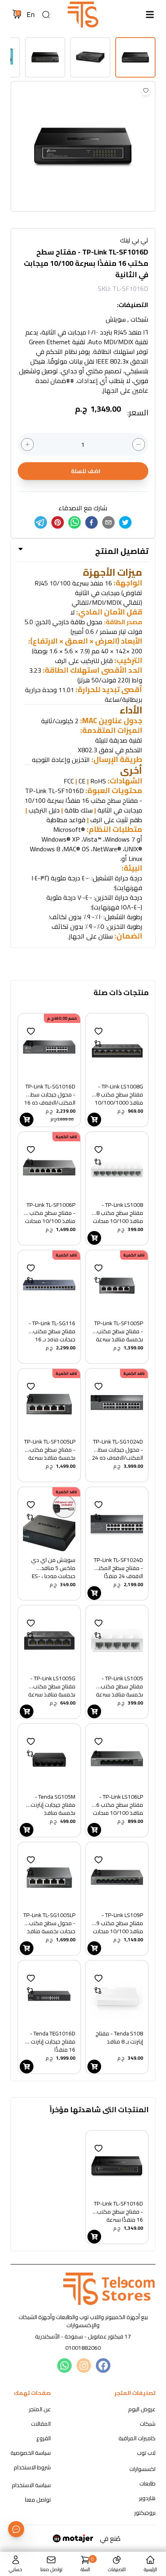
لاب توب (146, 2453)
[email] (108, 522)
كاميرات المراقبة (137, 2438)
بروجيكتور (145, 2513)
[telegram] (41, 522)
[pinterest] (58, 522)
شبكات (148, 2424)
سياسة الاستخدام (31, 2485)
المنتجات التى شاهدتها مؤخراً (99, 2110)
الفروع (44, 2438)
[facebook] (91, 522)
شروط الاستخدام (32, 2467)
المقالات (41, 2424)
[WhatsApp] (64, 2366)
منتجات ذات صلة (121, 993)
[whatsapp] (75, 522)
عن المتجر (40, 2409)
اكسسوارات (142, 2469)
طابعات (147, 2483)
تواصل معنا (38, 2500)
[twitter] (125, 522)
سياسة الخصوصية (31, 2453)
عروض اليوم (142, 2409)
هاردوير (147, 2498)
